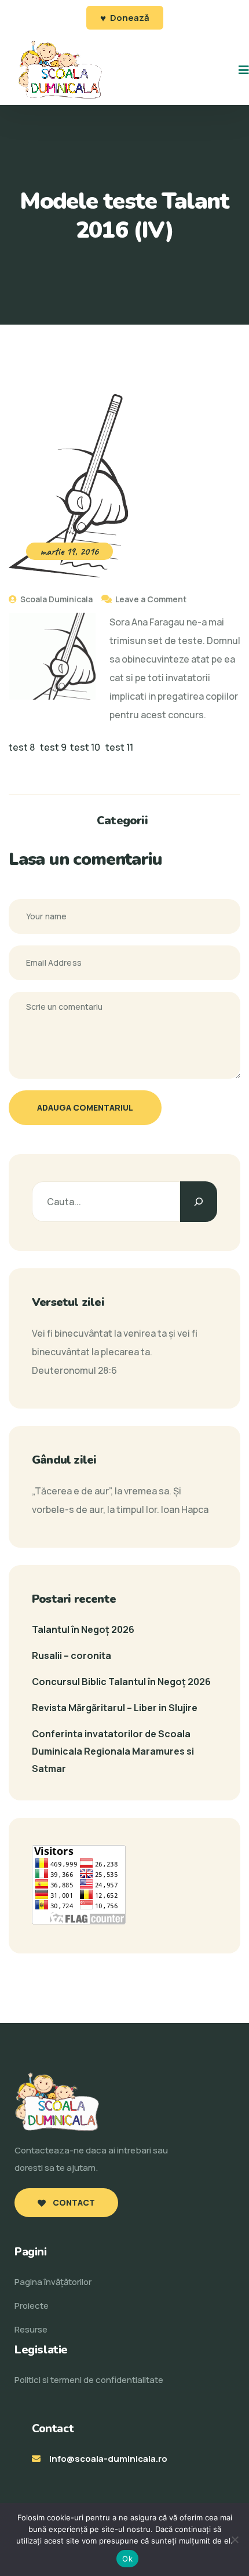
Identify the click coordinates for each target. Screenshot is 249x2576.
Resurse (31, 2329)
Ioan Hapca (185, 1509)
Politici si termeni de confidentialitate (89, 2380)
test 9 (53, 747)
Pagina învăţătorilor (53, 2282)
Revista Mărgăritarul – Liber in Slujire (115, 1708)
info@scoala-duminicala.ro (108, 2459)
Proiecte (32, 2306)
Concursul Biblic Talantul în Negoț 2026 (121, 1682)
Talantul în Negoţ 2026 (83, 1629)
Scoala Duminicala (56, 599)
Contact (73, 2202)
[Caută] (199, 1202)
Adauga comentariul (85, 1107)
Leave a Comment (151, 599)
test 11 (119, 747)
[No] (235, 2539)
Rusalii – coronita (72, 1656)
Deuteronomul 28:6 (74, 1370)
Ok (127, 2559)
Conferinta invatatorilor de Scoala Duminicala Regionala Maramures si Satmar (113, 1751)
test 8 (22, 747)
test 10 (85, 747)
